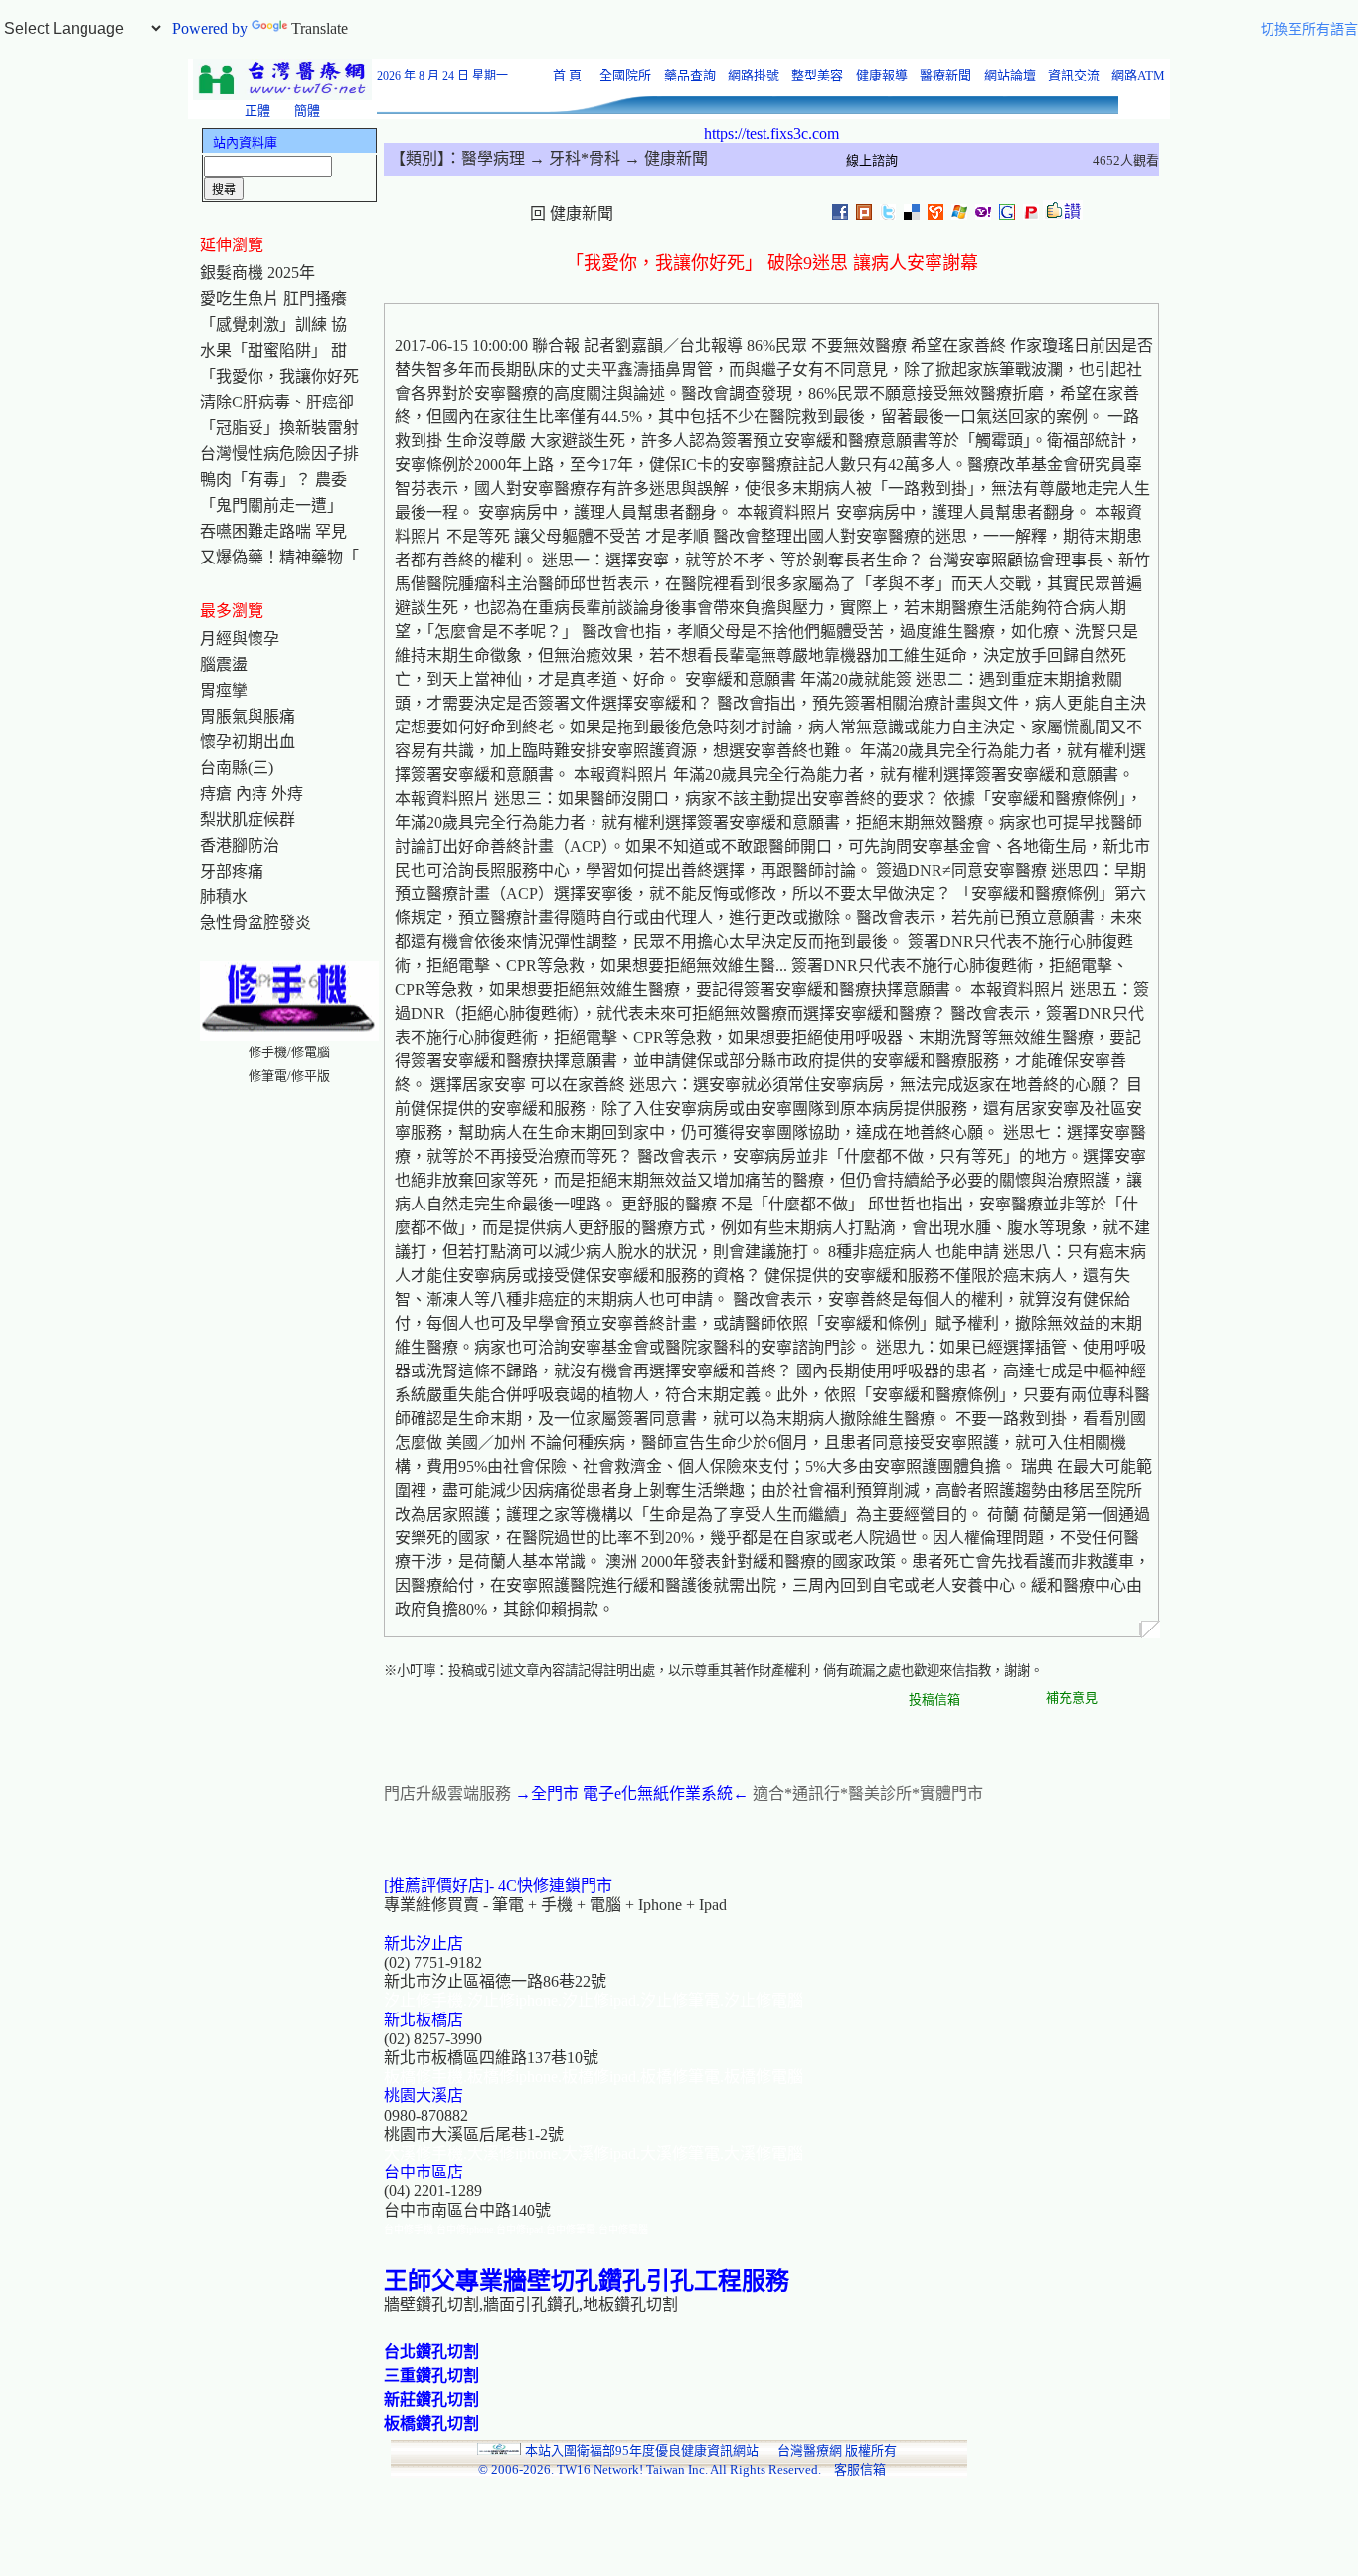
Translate (320, 28)
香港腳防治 (240, 845)
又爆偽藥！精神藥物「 (279, 557)
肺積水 (224, 897)
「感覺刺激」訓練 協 (273, 324)
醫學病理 (493, 159)
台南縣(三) (237, 768)
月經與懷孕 (240, 639)
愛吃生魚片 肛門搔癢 (273, 299)
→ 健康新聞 (664, 159)
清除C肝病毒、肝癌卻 (277, 402)
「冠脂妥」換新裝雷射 (279, 428)
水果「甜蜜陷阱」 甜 (273, 350)
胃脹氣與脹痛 (248, 716)
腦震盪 (224, 664)
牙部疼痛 (232, 871)
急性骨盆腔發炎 (255, 923)
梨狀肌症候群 (248, 819)
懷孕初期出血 (248, 742)
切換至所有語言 (1309, 29)
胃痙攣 (224, 690)
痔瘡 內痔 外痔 (252, 794)
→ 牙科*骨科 (573, 159)
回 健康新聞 (572, 213)
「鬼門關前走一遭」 (271, 505)
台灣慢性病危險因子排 (279, 454)
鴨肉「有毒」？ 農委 (273, 480)
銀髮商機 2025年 (257, 273)
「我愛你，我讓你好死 (279, 376)
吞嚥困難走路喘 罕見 (273, 531)
